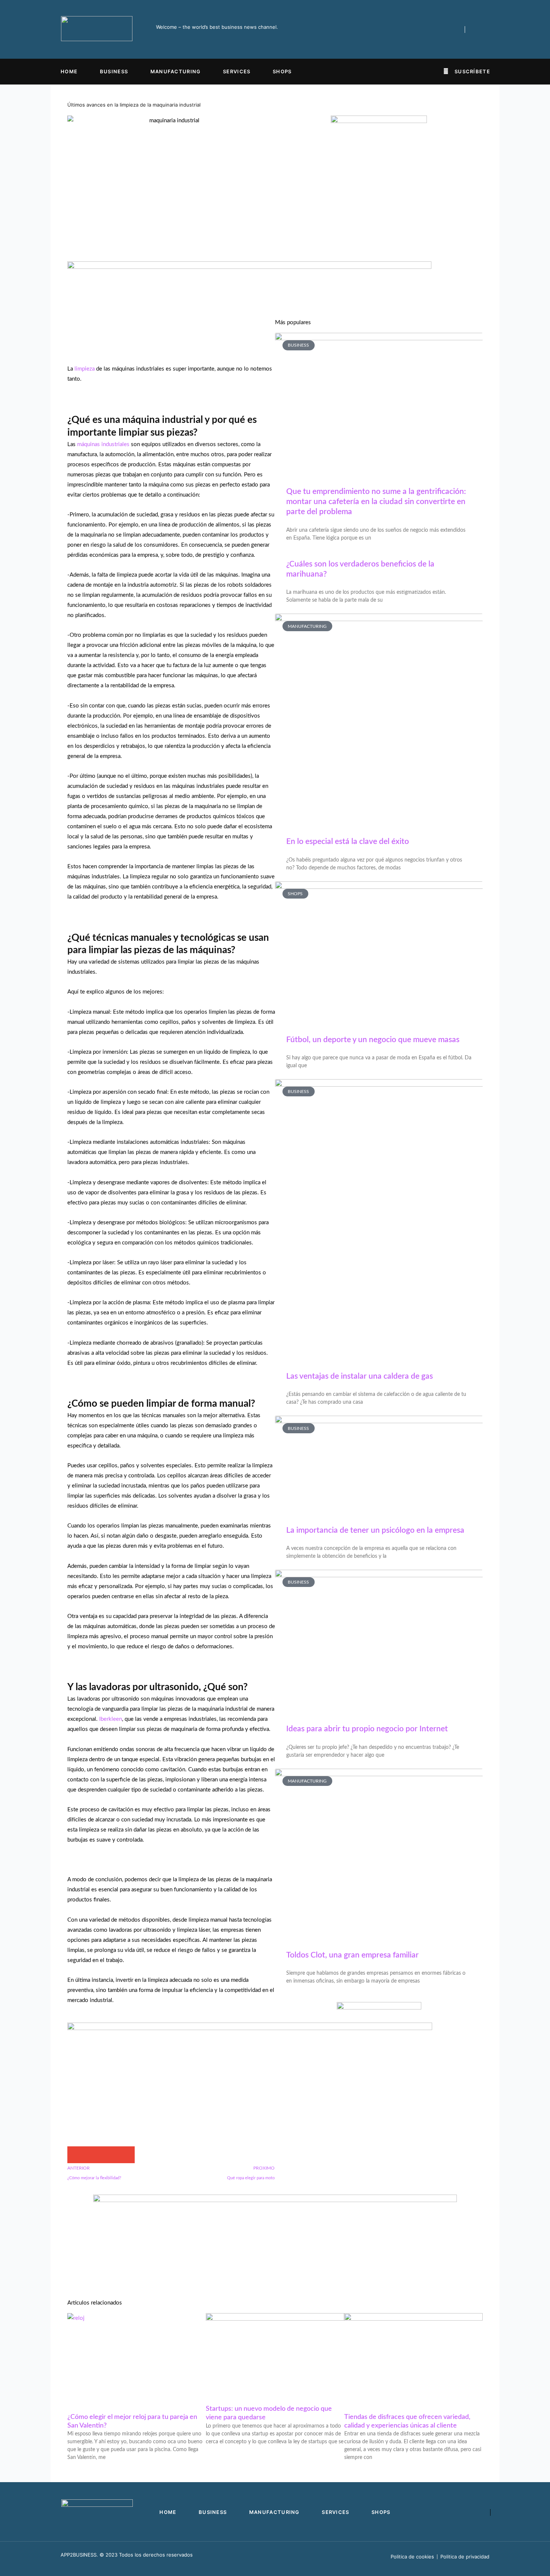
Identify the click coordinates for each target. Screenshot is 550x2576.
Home (69, 71)
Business (114, 71)
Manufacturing (176, 71)
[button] (76, 2155)
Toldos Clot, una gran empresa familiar (352, 1955)
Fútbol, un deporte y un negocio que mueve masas (373, 1040)
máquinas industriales (103, 444)
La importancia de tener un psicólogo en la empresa (375, 1530)
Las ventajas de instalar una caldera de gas (360, 1376)
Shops (282, 71)
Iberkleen (111, 1719)
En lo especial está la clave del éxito (348, 842)
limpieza (85, 369)
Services (237, 71)
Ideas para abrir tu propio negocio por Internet (367, 1729)
